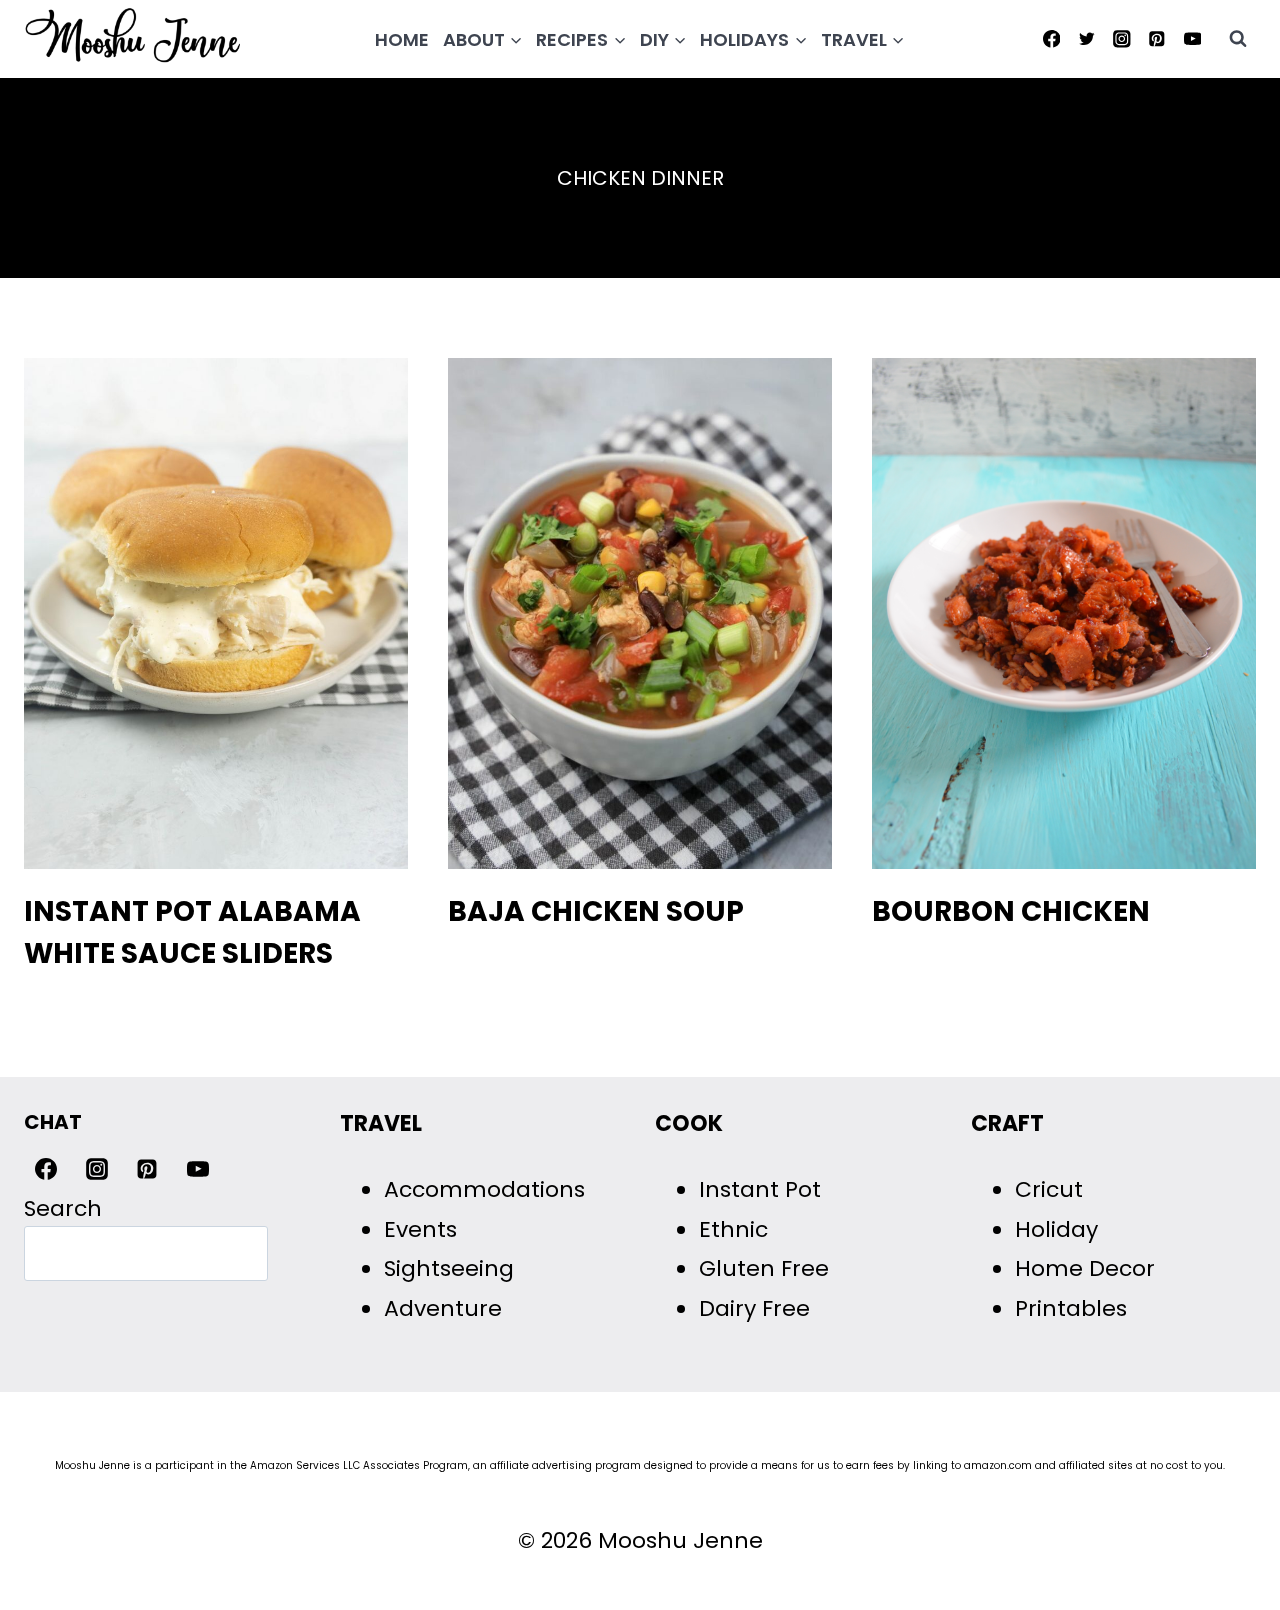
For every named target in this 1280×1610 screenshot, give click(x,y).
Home (402, 39)
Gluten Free (764, 1268)
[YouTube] (1192, 38)
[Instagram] (1121, 38)
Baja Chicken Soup (596, 911)
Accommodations (484, 1189)
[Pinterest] (1157, 38)
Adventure (443, 1308)
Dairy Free (754, 1308)
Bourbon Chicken (1011, 911)
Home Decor (1085, 1268)
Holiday (1056, 1229)
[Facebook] (1051, 38)
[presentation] (216, 613)
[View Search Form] (1238, 39)
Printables (1071, 1308)
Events (420, 1229)
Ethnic (733, 1229)
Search (63, 1208)
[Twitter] (1086, 38)
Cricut (1049, 1189)
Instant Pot (760, 1189)
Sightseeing (449, 1268)
